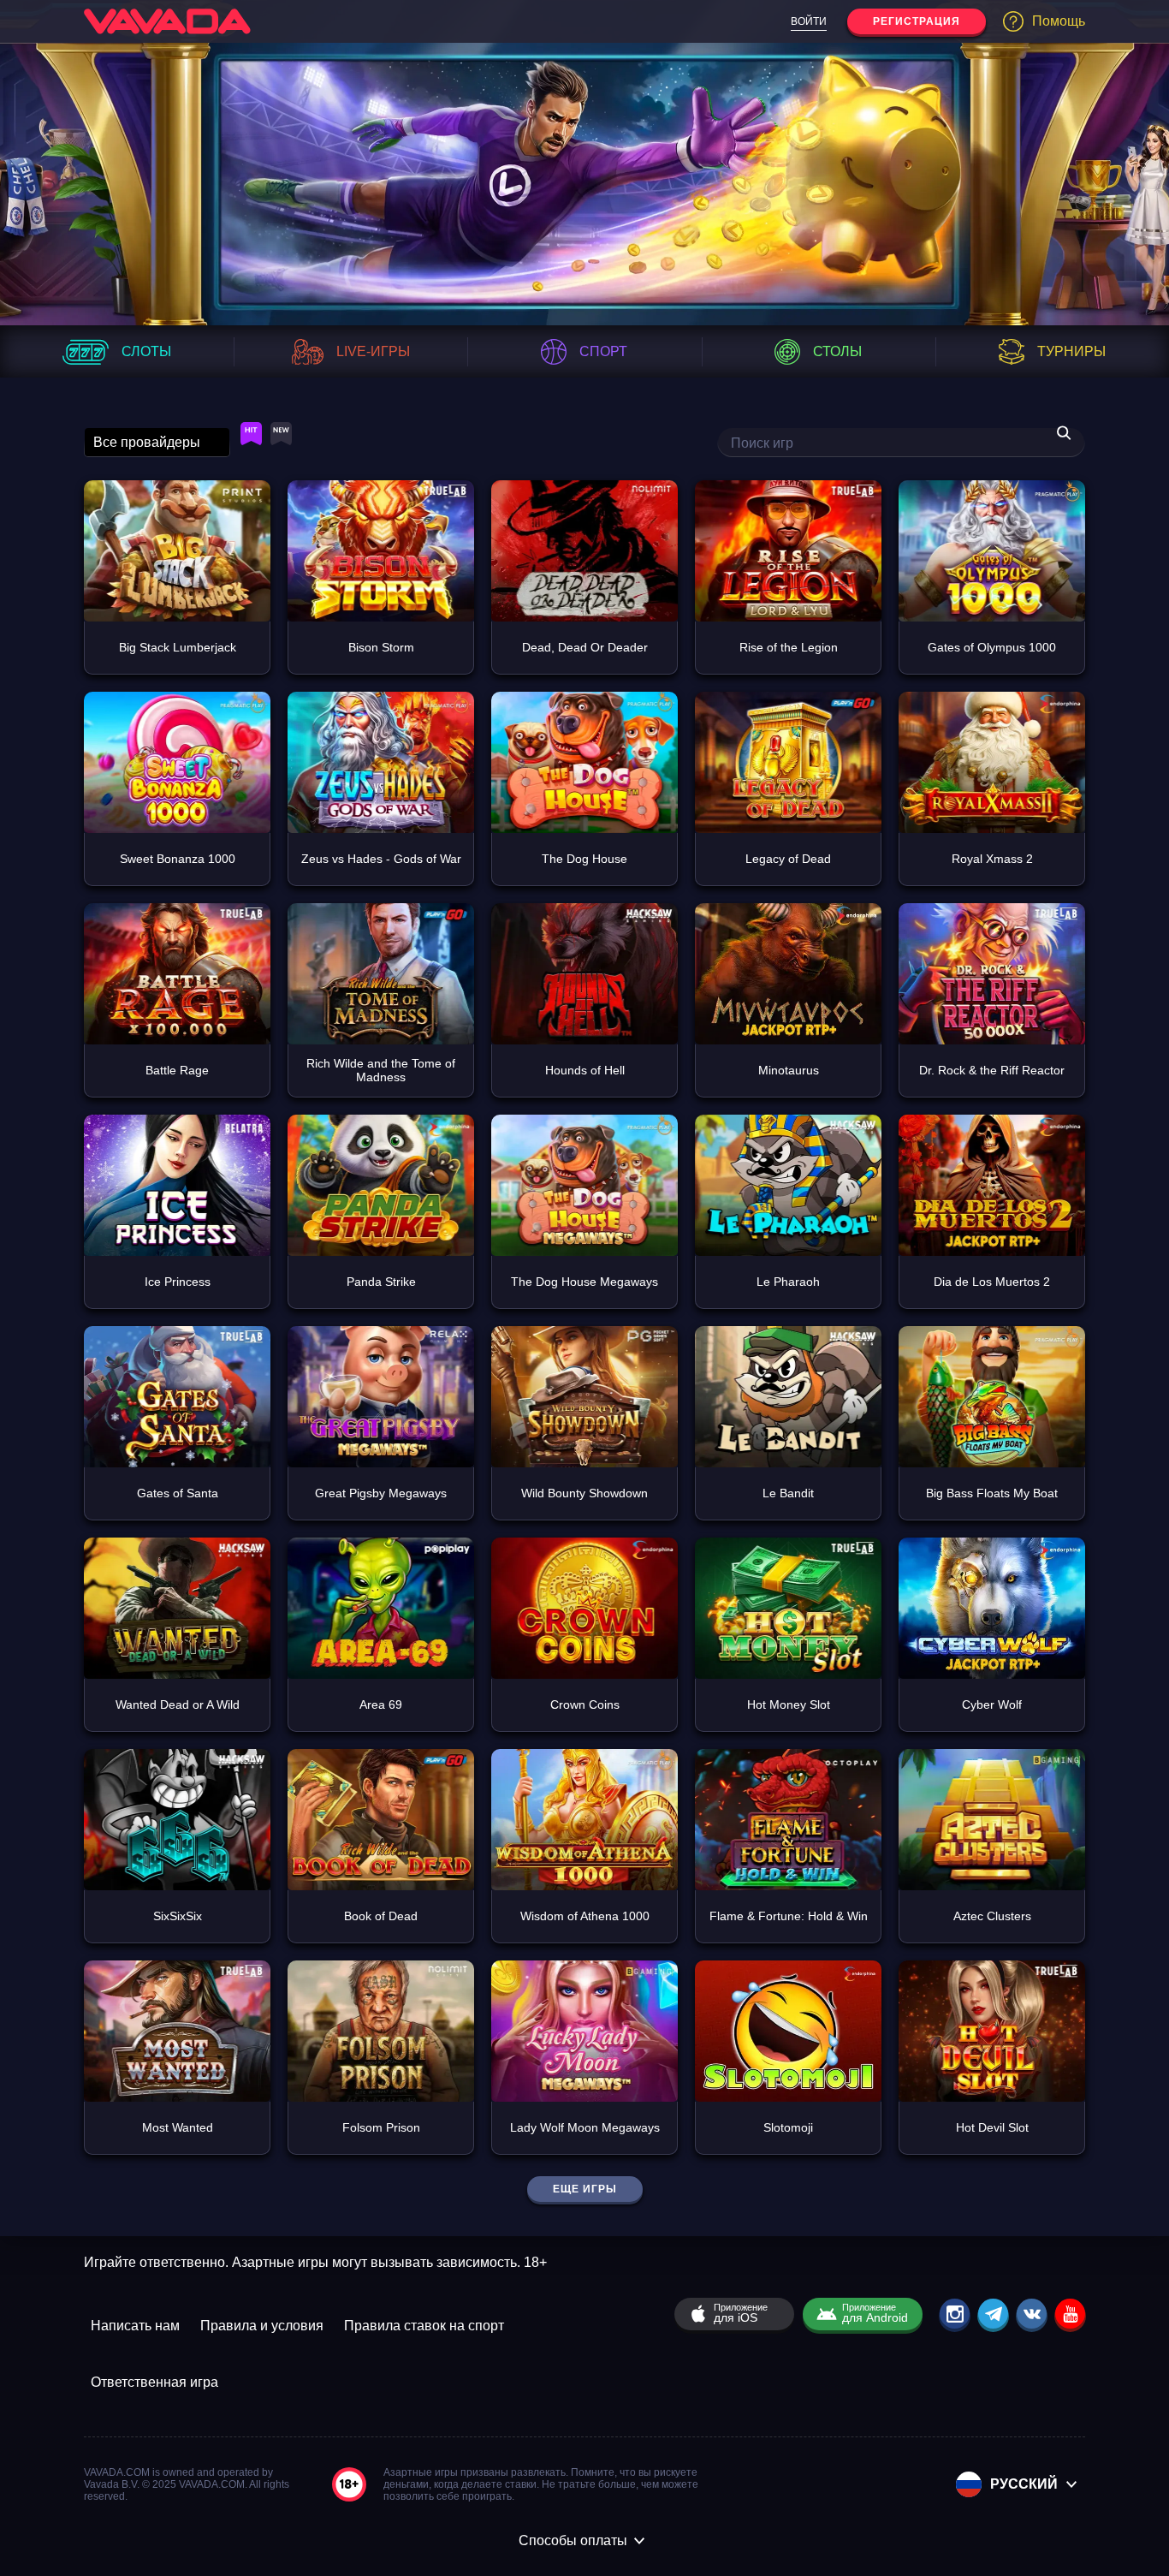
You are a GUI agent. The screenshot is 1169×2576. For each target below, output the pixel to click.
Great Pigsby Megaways (381, 1493)
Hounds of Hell (585, 1070)
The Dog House (584, 859)
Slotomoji (788, 2127)
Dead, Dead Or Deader (585, 647)
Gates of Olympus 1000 (992, 647)
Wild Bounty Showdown (584, 1493)
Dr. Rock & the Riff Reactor (992, 1070)
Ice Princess (178, 1282)
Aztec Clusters (992, 1916)
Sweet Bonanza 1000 (178, 859)
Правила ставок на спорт (424, 2326)
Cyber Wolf (992, 1704)
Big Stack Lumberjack (178, 647)
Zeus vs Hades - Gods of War (381, 859)
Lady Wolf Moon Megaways (585, 2127)
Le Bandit (788, 1493)
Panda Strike (381, 1282)
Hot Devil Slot (992, 2127)
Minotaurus (789, 1070)
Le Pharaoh (788, 1282)
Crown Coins (585, 1704)
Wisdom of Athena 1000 (585, 1916)
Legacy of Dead (788, 859)
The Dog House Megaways (584, 1282)
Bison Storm (381, 647)
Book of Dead (381, 1916)
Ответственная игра (154, 2382)
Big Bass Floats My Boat (992, 1493)
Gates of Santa (178, 1493)
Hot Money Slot (789, 1704)
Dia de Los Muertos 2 (992, 1282)
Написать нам (135, 2326)
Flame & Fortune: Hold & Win (789, 1916)
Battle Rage (177, 1070)
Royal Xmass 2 (992, 859)
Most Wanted (178, 2127)
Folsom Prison (381, 2127)
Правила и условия (262, 2326)
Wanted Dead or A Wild (178, 1704)
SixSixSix (178, 1916)
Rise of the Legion (789, 647)
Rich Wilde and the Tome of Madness (381, 1070)
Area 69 (381, 1704)
